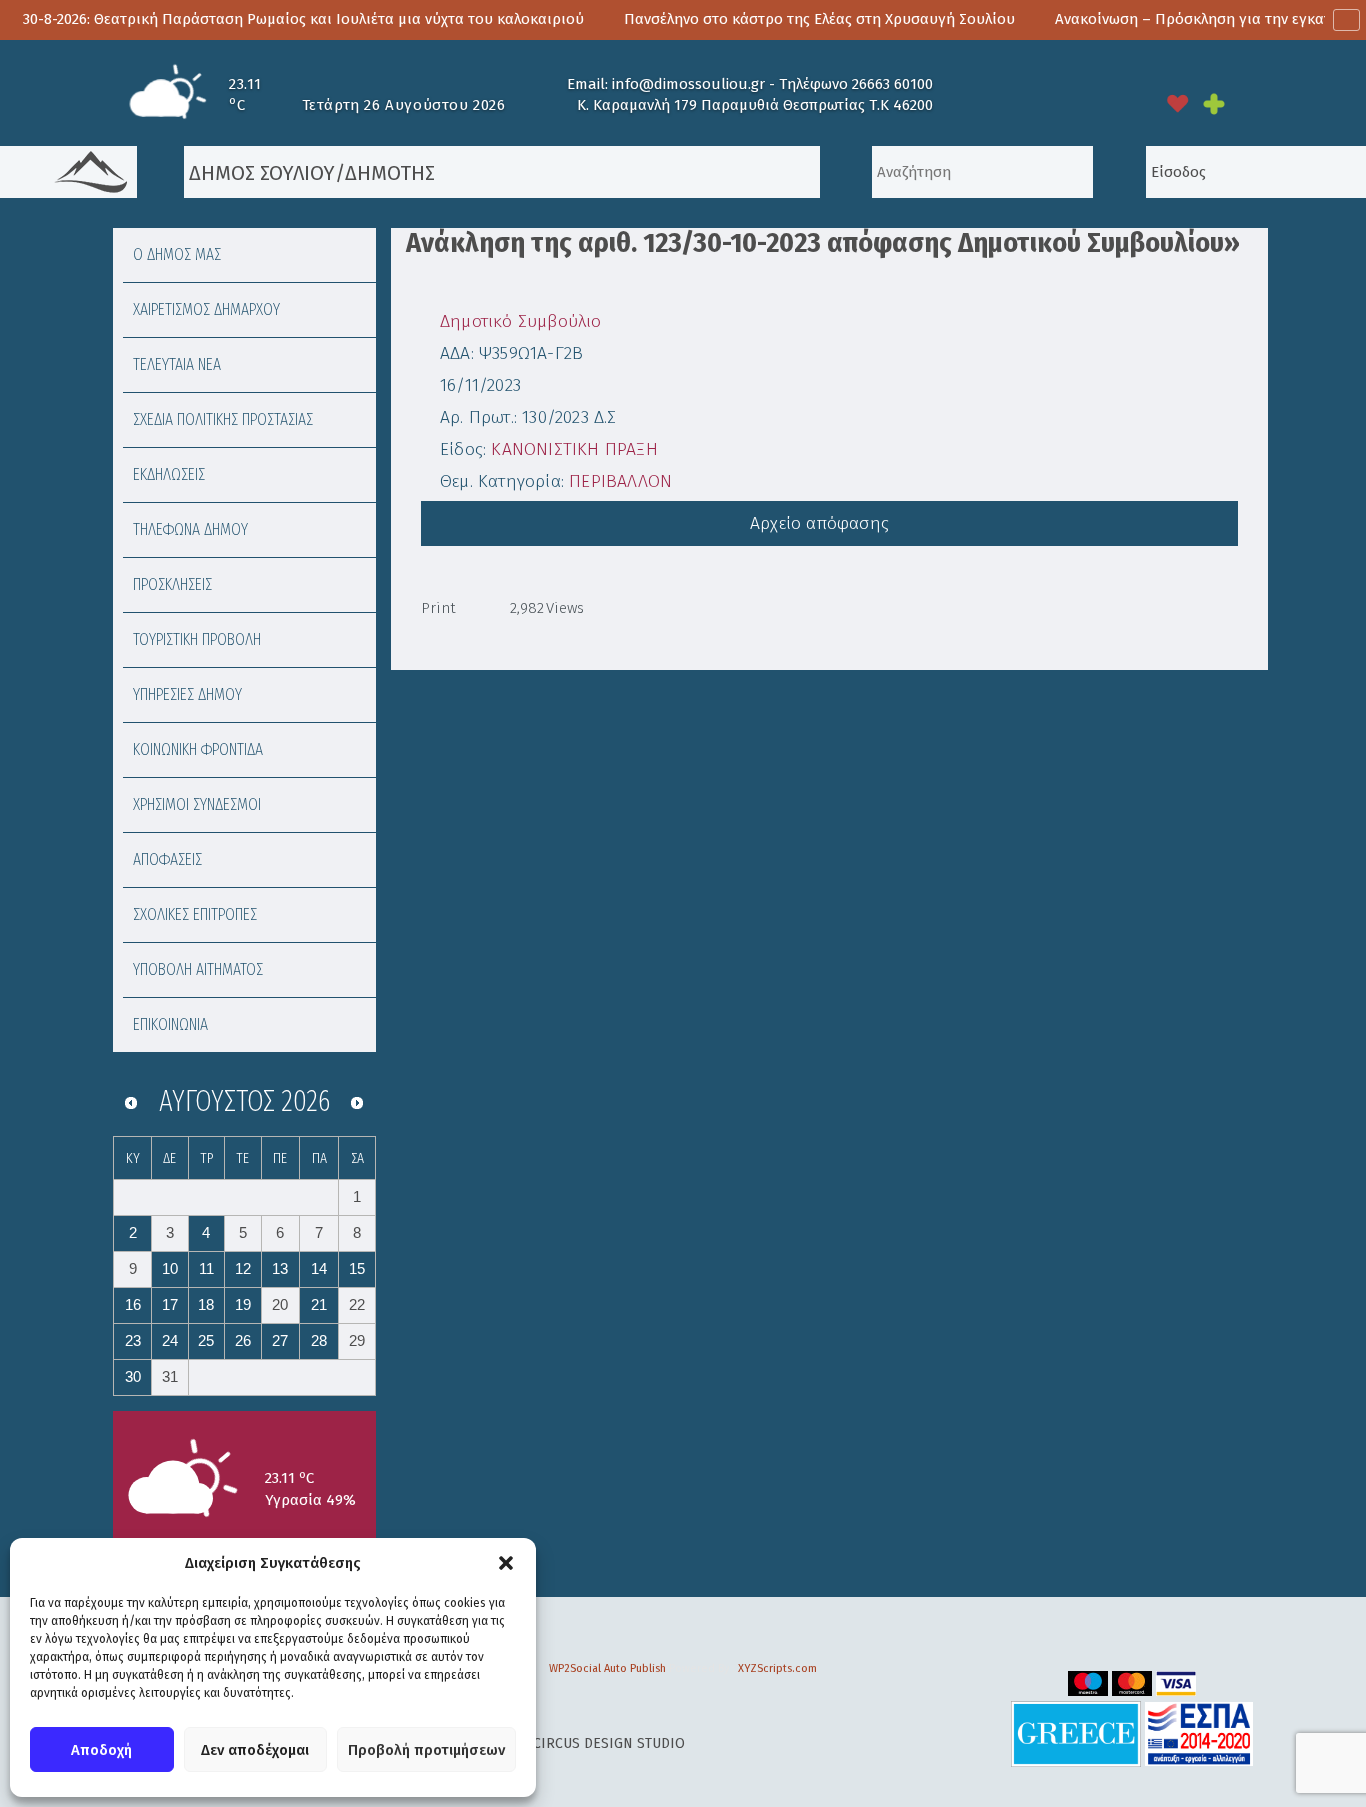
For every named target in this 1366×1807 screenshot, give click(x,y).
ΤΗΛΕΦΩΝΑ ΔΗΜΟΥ (190, 529)
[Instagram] (999, 103)
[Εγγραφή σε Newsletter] (1131, 103)
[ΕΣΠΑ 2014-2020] (1199, 1733)
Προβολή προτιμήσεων (426, 1750)
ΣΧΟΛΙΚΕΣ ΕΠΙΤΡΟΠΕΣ (195, 914)
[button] (506, 1563)
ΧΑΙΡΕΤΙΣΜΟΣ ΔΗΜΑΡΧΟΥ (206, 309)
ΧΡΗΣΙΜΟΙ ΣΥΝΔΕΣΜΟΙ (197, 804)
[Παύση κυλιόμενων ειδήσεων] (1346, 20)
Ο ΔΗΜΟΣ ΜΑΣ (177, 254)
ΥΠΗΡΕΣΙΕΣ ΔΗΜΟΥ (187, 694)
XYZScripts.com (777, 1668)
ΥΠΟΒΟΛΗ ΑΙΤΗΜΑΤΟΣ (198, 969)
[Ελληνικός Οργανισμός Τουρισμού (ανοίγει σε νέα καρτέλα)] (1076, 1733)
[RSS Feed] (1087, 103)
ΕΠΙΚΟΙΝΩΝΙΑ (170, 1024)
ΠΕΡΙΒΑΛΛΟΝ (620, 481)
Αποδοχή (101, 1750)
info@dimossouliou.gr (688, 84)
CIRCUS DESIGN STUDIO (609, 1743)
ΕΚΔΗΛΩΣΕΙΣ (169, 474)
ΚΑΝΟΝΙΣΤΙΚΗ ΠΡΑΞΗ (574, 449)
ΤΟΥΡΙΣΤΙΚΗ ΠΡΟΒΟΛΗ (197, 639)
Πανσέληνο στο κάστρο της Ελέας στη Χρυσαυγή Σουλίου (761, 19)
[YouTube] (955, 103)
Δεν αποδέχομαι (255, 1750)
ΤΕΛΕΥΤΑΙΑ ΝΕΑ (177, 364)
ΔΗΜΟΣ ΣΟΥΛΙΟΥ (259, 173)
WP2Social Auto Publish (607, 1668)
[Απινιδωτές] (1178, 103)
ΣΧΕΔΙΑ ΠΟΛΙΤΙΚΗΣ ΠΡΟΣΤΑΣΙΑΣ (223, 419)
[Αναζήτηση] (846, 172)
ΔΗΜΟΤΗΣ (390, 173)
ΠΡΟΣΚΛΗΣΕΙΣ (172, 584)
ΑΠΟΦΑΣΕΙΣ (167, 859)
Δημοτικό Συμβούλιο (521, 321)
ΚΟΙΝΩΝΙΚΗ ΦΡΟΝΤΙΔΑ (198, 749)
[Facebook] (1043, 103)
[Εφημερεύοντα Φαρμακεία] (1228, 103)
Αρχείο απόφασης (822, 523)
